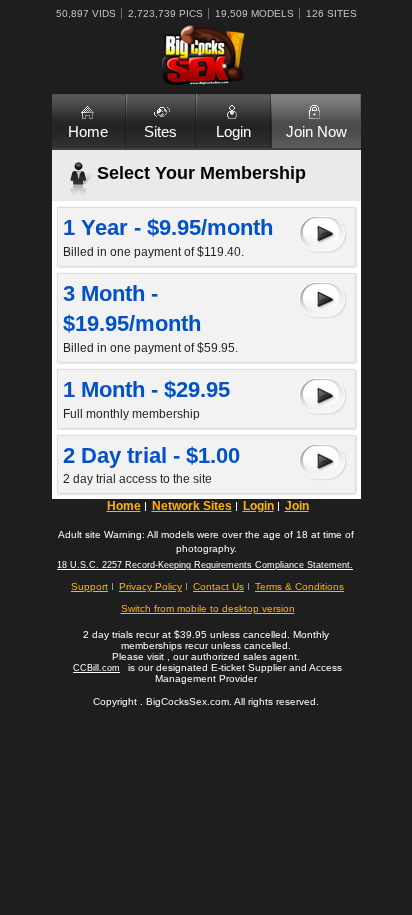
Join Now (316, 131)
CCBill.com (96, 668)
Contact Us (218, 586)
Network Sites (192, 506)
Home (88, 131)
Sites (160, 131)
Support (89, 586)
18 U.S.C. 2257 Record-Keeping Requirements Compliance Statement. (205, 565)
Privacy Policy (150, 586)
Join (297, 506)
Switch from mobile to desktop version (208, 608)
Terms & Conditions (299, 586)
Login (233, 131)
